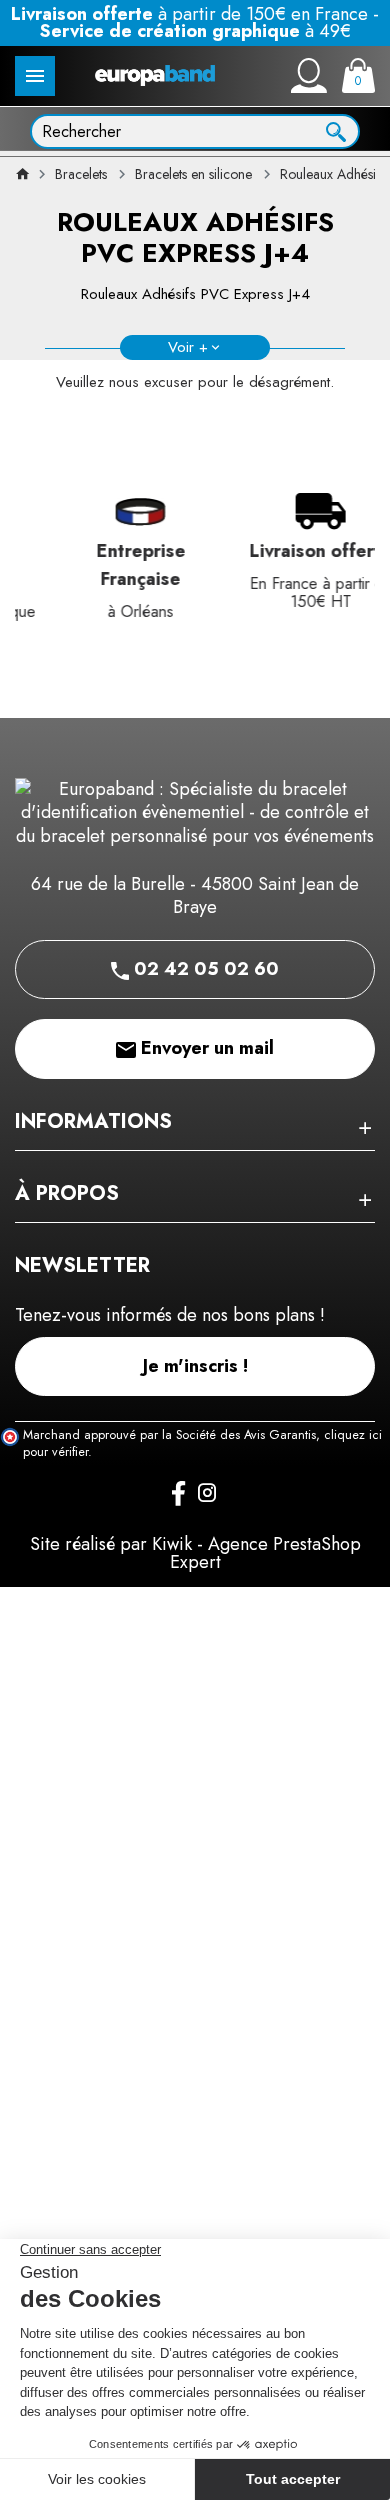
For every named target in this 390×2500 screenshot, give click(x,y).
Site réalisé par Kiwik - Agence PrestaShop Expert (195, 1553)
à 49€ (195, 31)
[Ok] (336, 130)
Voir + (188, 347)
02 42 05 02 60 (204, 969)
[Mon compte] (309, 76)
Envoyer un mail (205, 1048)
